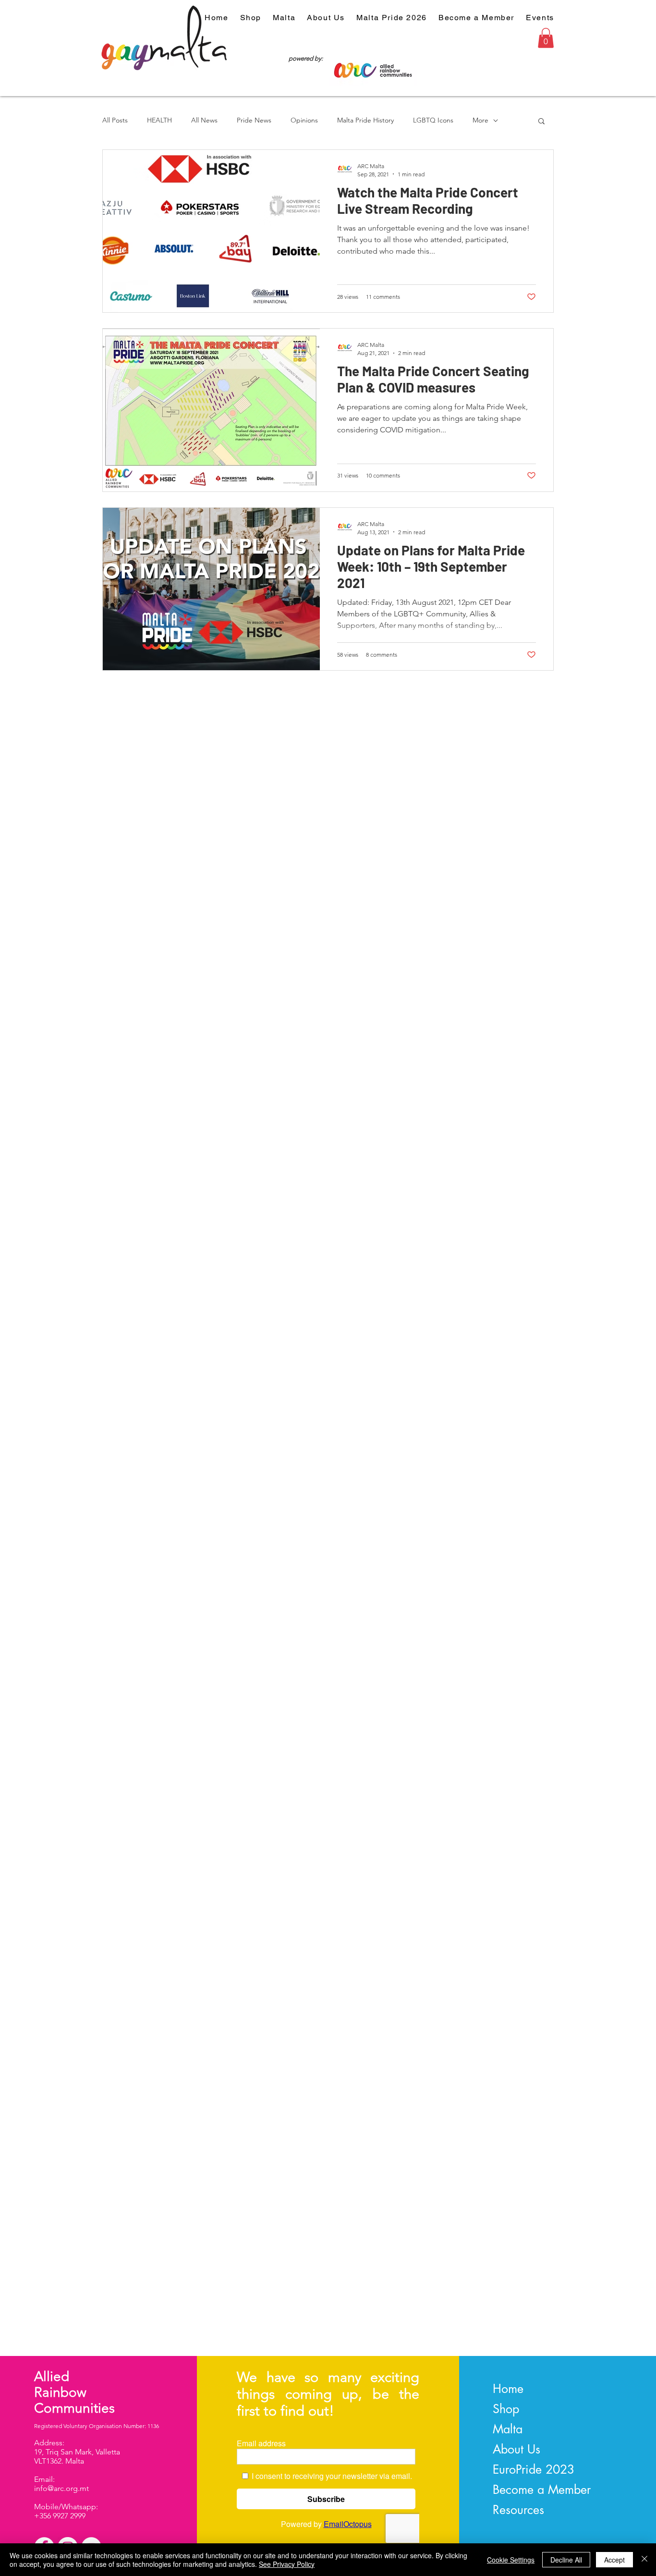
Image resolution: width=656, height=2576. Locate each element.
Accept (614, 2560)
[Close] (644, 2560)
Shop (506, 2409)
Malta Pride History (365, 120)
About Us (516, 2449)
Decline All (566, 2560)
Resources (518, 2510)
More (480, 120)
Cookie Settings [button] (511, 2560)
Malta (508, 2429)
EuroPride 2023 (534, 2469)
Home (508, 2389)
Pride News (254, 120)
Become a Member (542, 2490)
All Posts (115, 120)
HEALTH (159, 120)
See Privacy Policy (287, 2564)
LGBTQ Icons (433, 120)
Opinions (304, 120)
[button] (546, 38)
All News (204, 120)
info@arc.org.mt (61, 2488)
